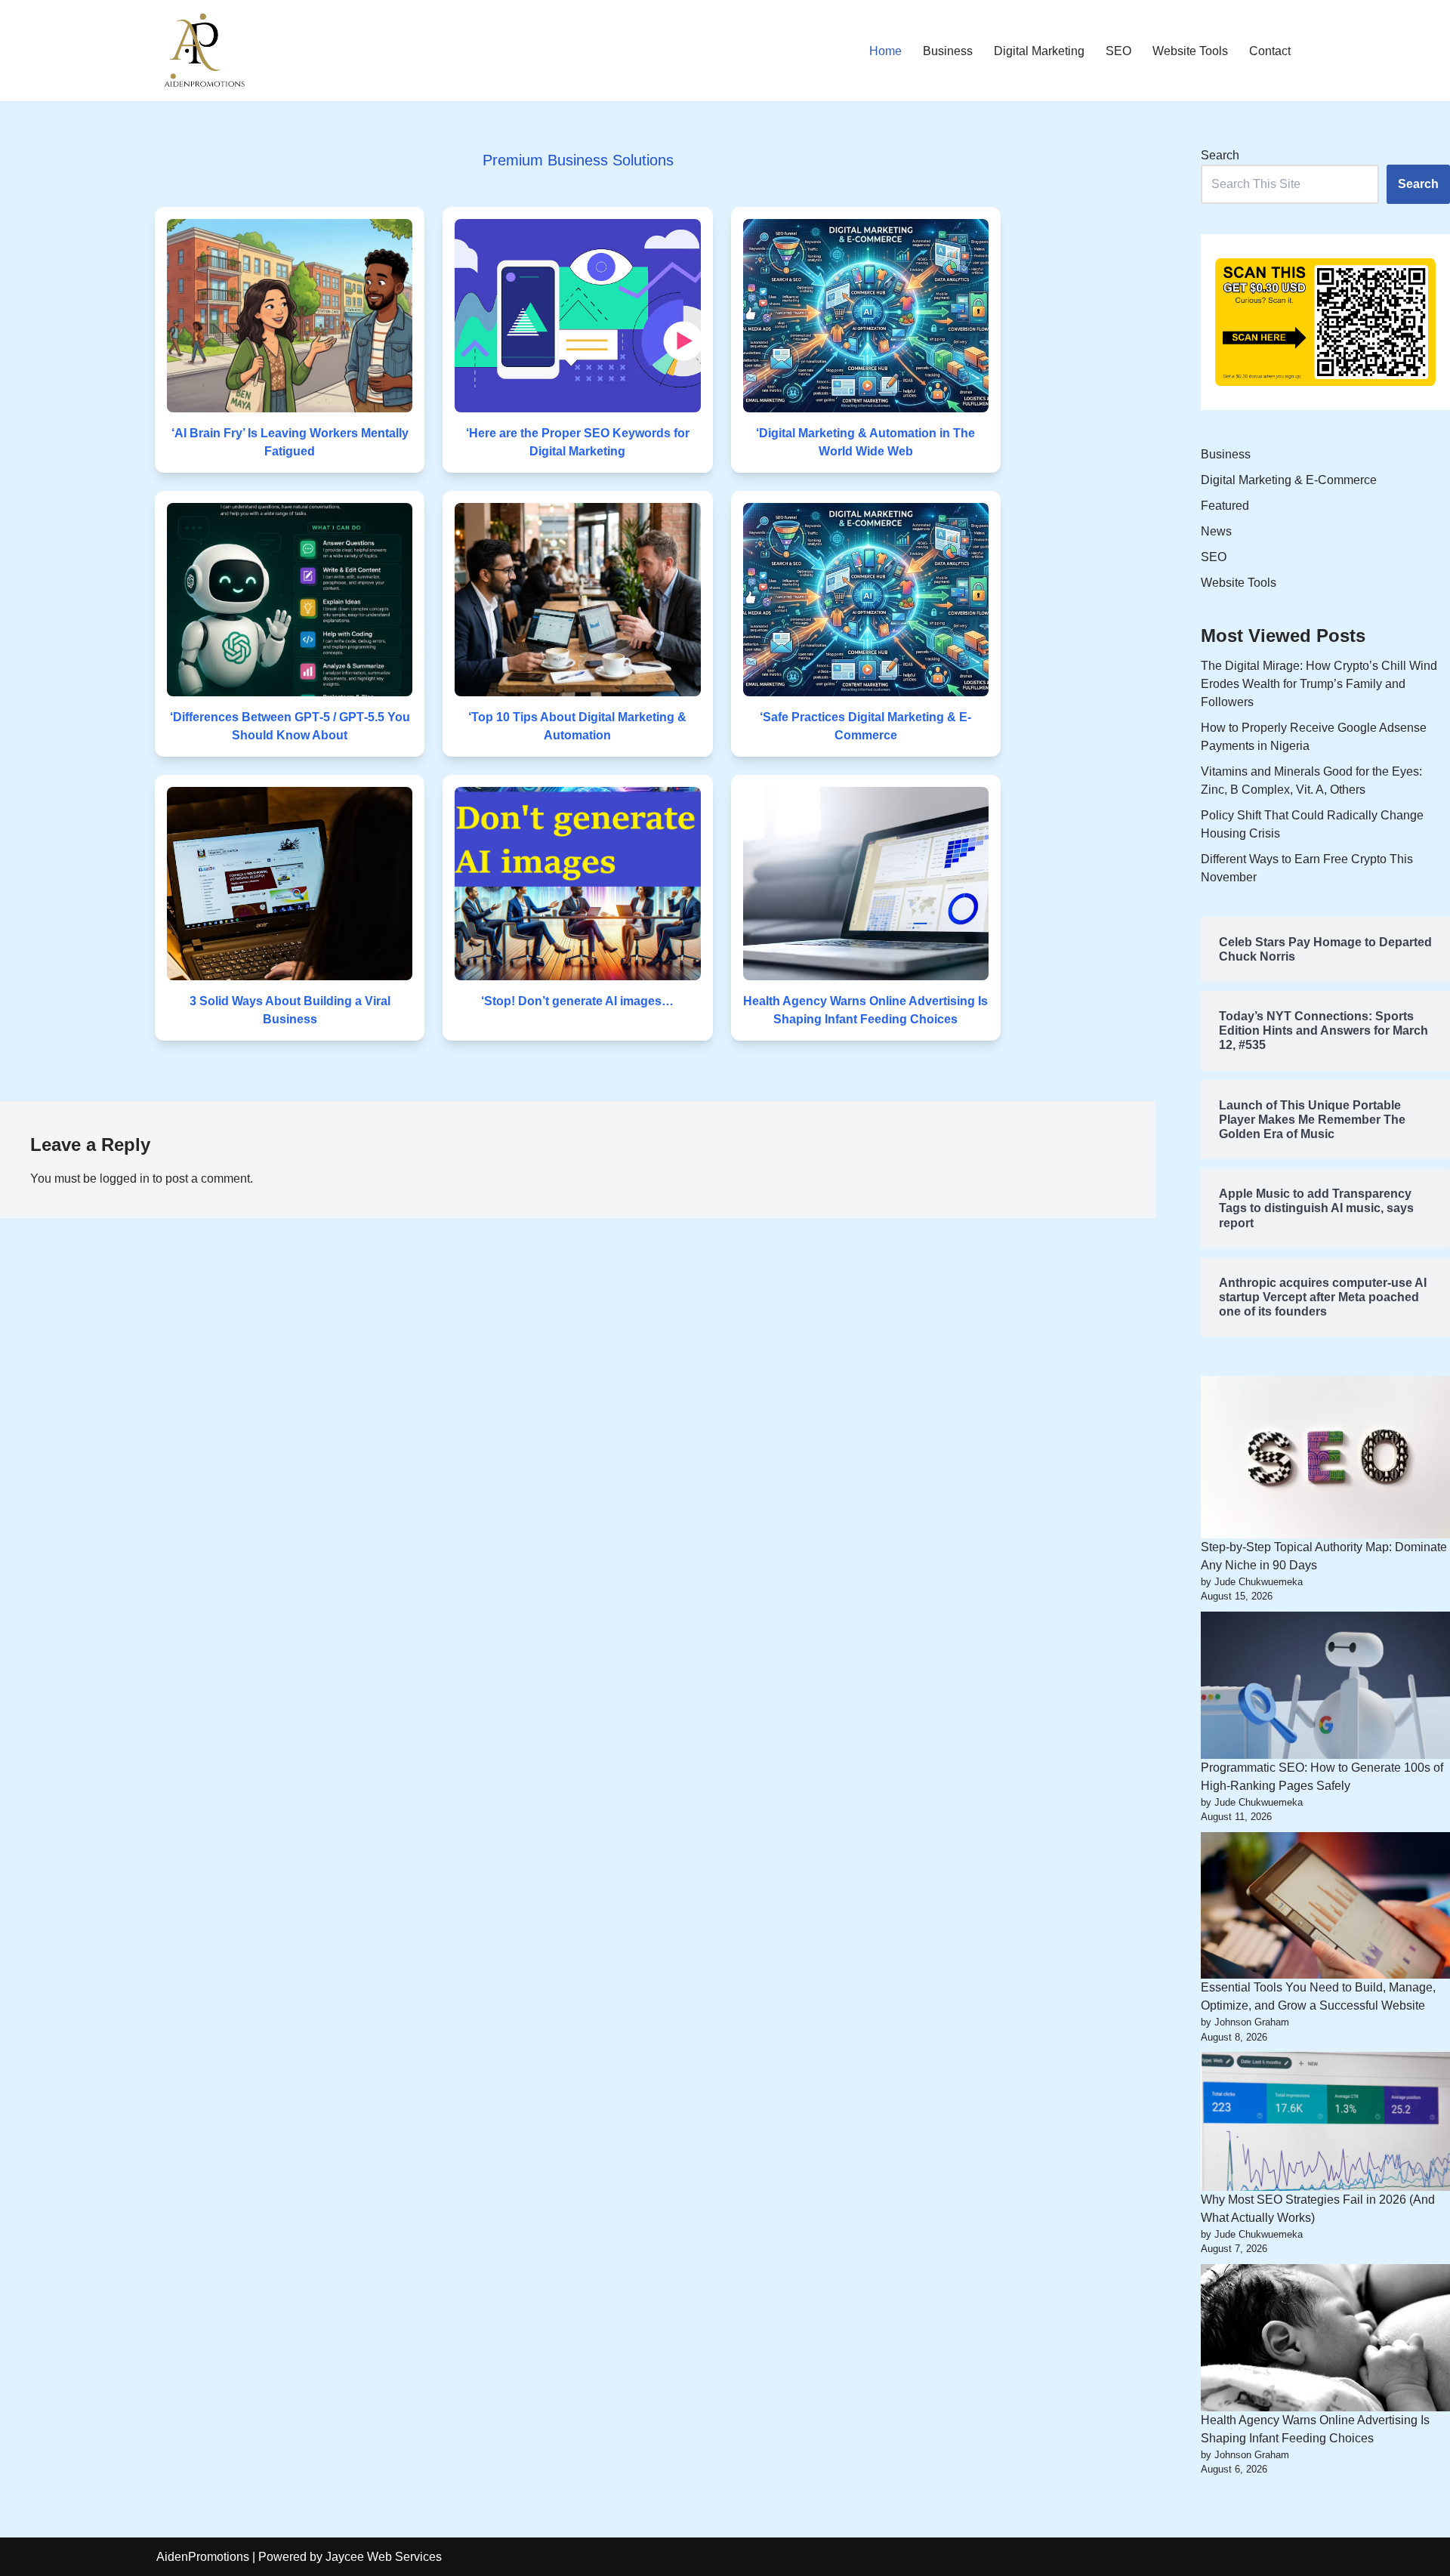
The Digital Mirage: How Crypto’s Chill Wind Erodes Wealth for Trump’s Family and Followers (1319, 684)
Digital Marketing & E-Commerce (1289, 480)
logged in (125, 1178)
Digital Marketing (1039, 51)
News (1216, 531)
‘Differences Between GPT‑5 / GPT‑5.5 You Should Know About (290, 726)
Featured (1225, 506)
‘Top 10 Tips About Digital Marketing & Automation (577, 726)
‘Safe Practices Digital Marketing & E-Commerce (865, 726)
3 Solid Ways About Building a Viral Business (290, 1010)
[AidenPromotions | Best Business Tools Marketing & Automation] (202, 51)
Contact (1270, 51)
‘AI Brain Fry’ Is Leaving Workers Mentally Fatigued (290, 442)
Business (948, 51)
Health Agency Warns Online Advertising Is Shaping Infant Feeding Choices (865, 1010)
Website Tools (1190, 51)
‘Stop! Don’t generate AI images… (577, 1001)
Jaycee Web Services (384, 2557)
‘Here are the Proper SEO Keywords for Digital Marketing (578, 442)
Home (885, 51)
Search (1220, 155)
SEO (1118, 51)
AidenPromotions (203, 2557)
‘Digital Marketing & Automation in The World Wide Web (865, 442)
